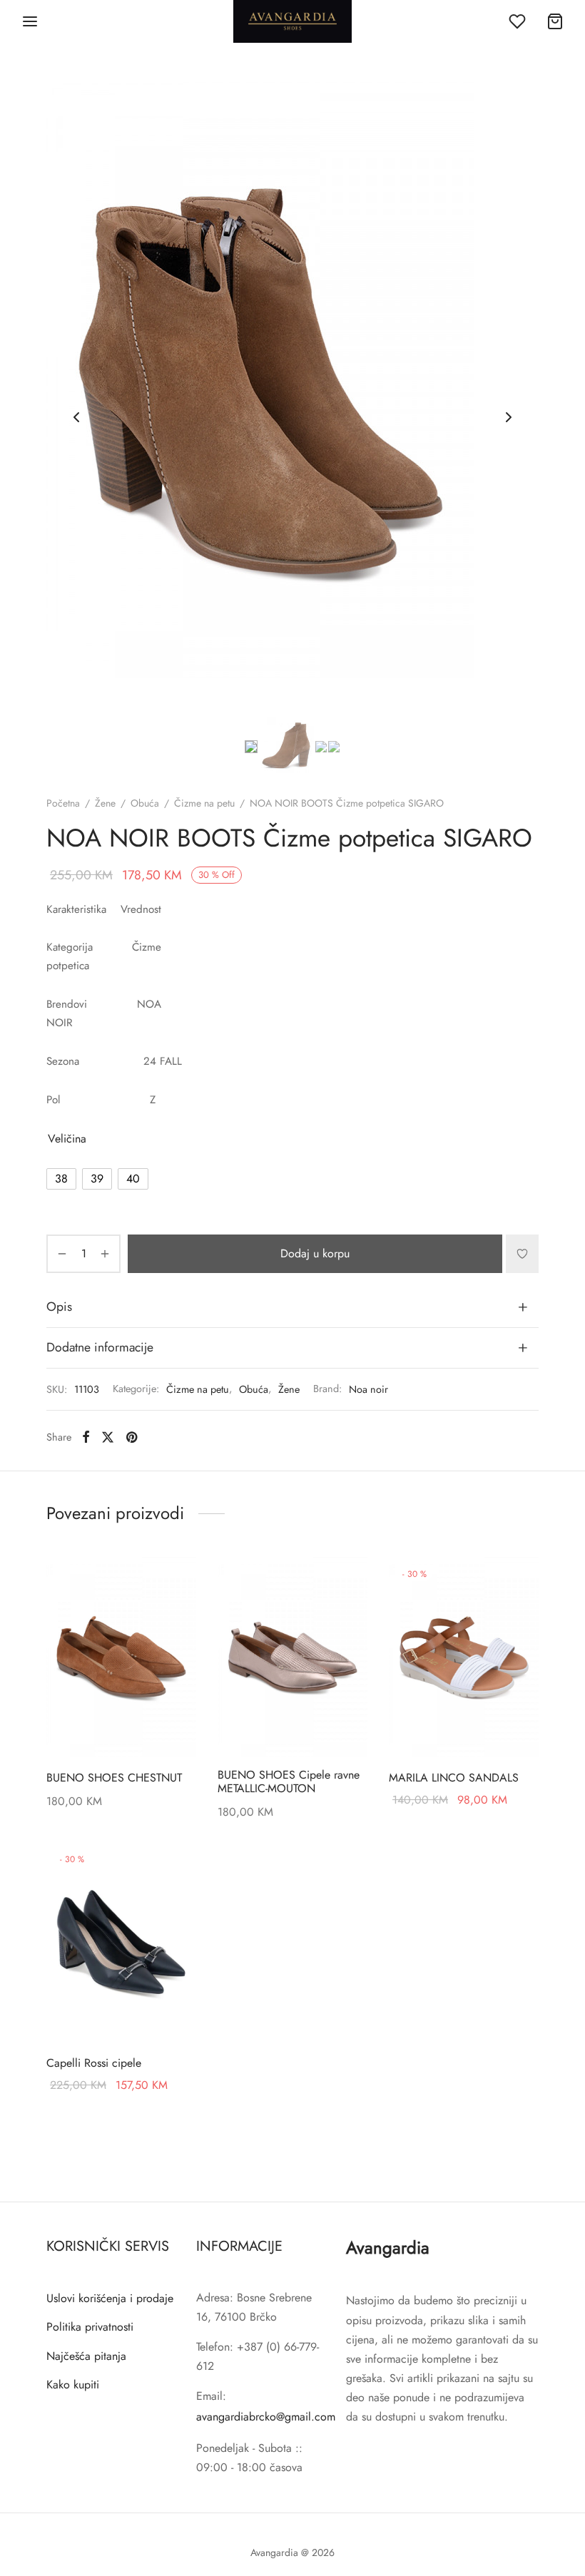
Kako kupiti (73, 2385)
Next (509, 417)
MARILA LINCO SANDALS (454, 1778)
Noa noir (368, 1389)
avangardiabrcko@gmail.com (266, 2417)
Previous (76, 417)
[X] (108, 1437)
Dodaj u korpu (315, 1253)
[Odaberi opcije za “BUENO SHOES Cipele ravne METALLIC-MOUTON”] (347, 1580)
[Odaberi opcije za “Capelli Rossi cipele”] (176, 1865)
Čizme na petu (204, 803)
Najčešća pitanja (86, 2356)
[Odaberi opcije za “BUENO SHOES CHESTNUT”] (176, 1580)
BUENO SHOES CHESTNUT (114, 1778)
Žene (105, 803)
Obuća (145, 803)
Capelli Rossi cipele (94, 2063)
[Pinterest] (132, 1437)
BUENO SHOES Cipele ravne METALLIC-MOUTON (289, 1782)
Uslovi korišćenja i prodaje (110, 2298)
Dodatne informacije (100, 1347)
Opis (59, 1307)
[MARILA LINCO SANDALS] (464, 1657)
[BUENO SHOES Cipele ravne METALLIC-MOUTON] (292, 1657)
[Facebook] (86, 1437)
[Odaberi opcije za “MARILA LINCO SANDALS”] (519, 1580)
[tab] (292, 1307)
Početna (63, 803)
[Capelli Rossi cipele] (121, 1942)
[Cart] (555, 21)
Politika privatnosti (90, 2327)
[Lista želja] (519, 21)
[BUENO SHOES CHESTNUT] (121, 1657)
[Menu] (30, 21)
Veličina (67, 1139)
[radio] (61, 1179)
